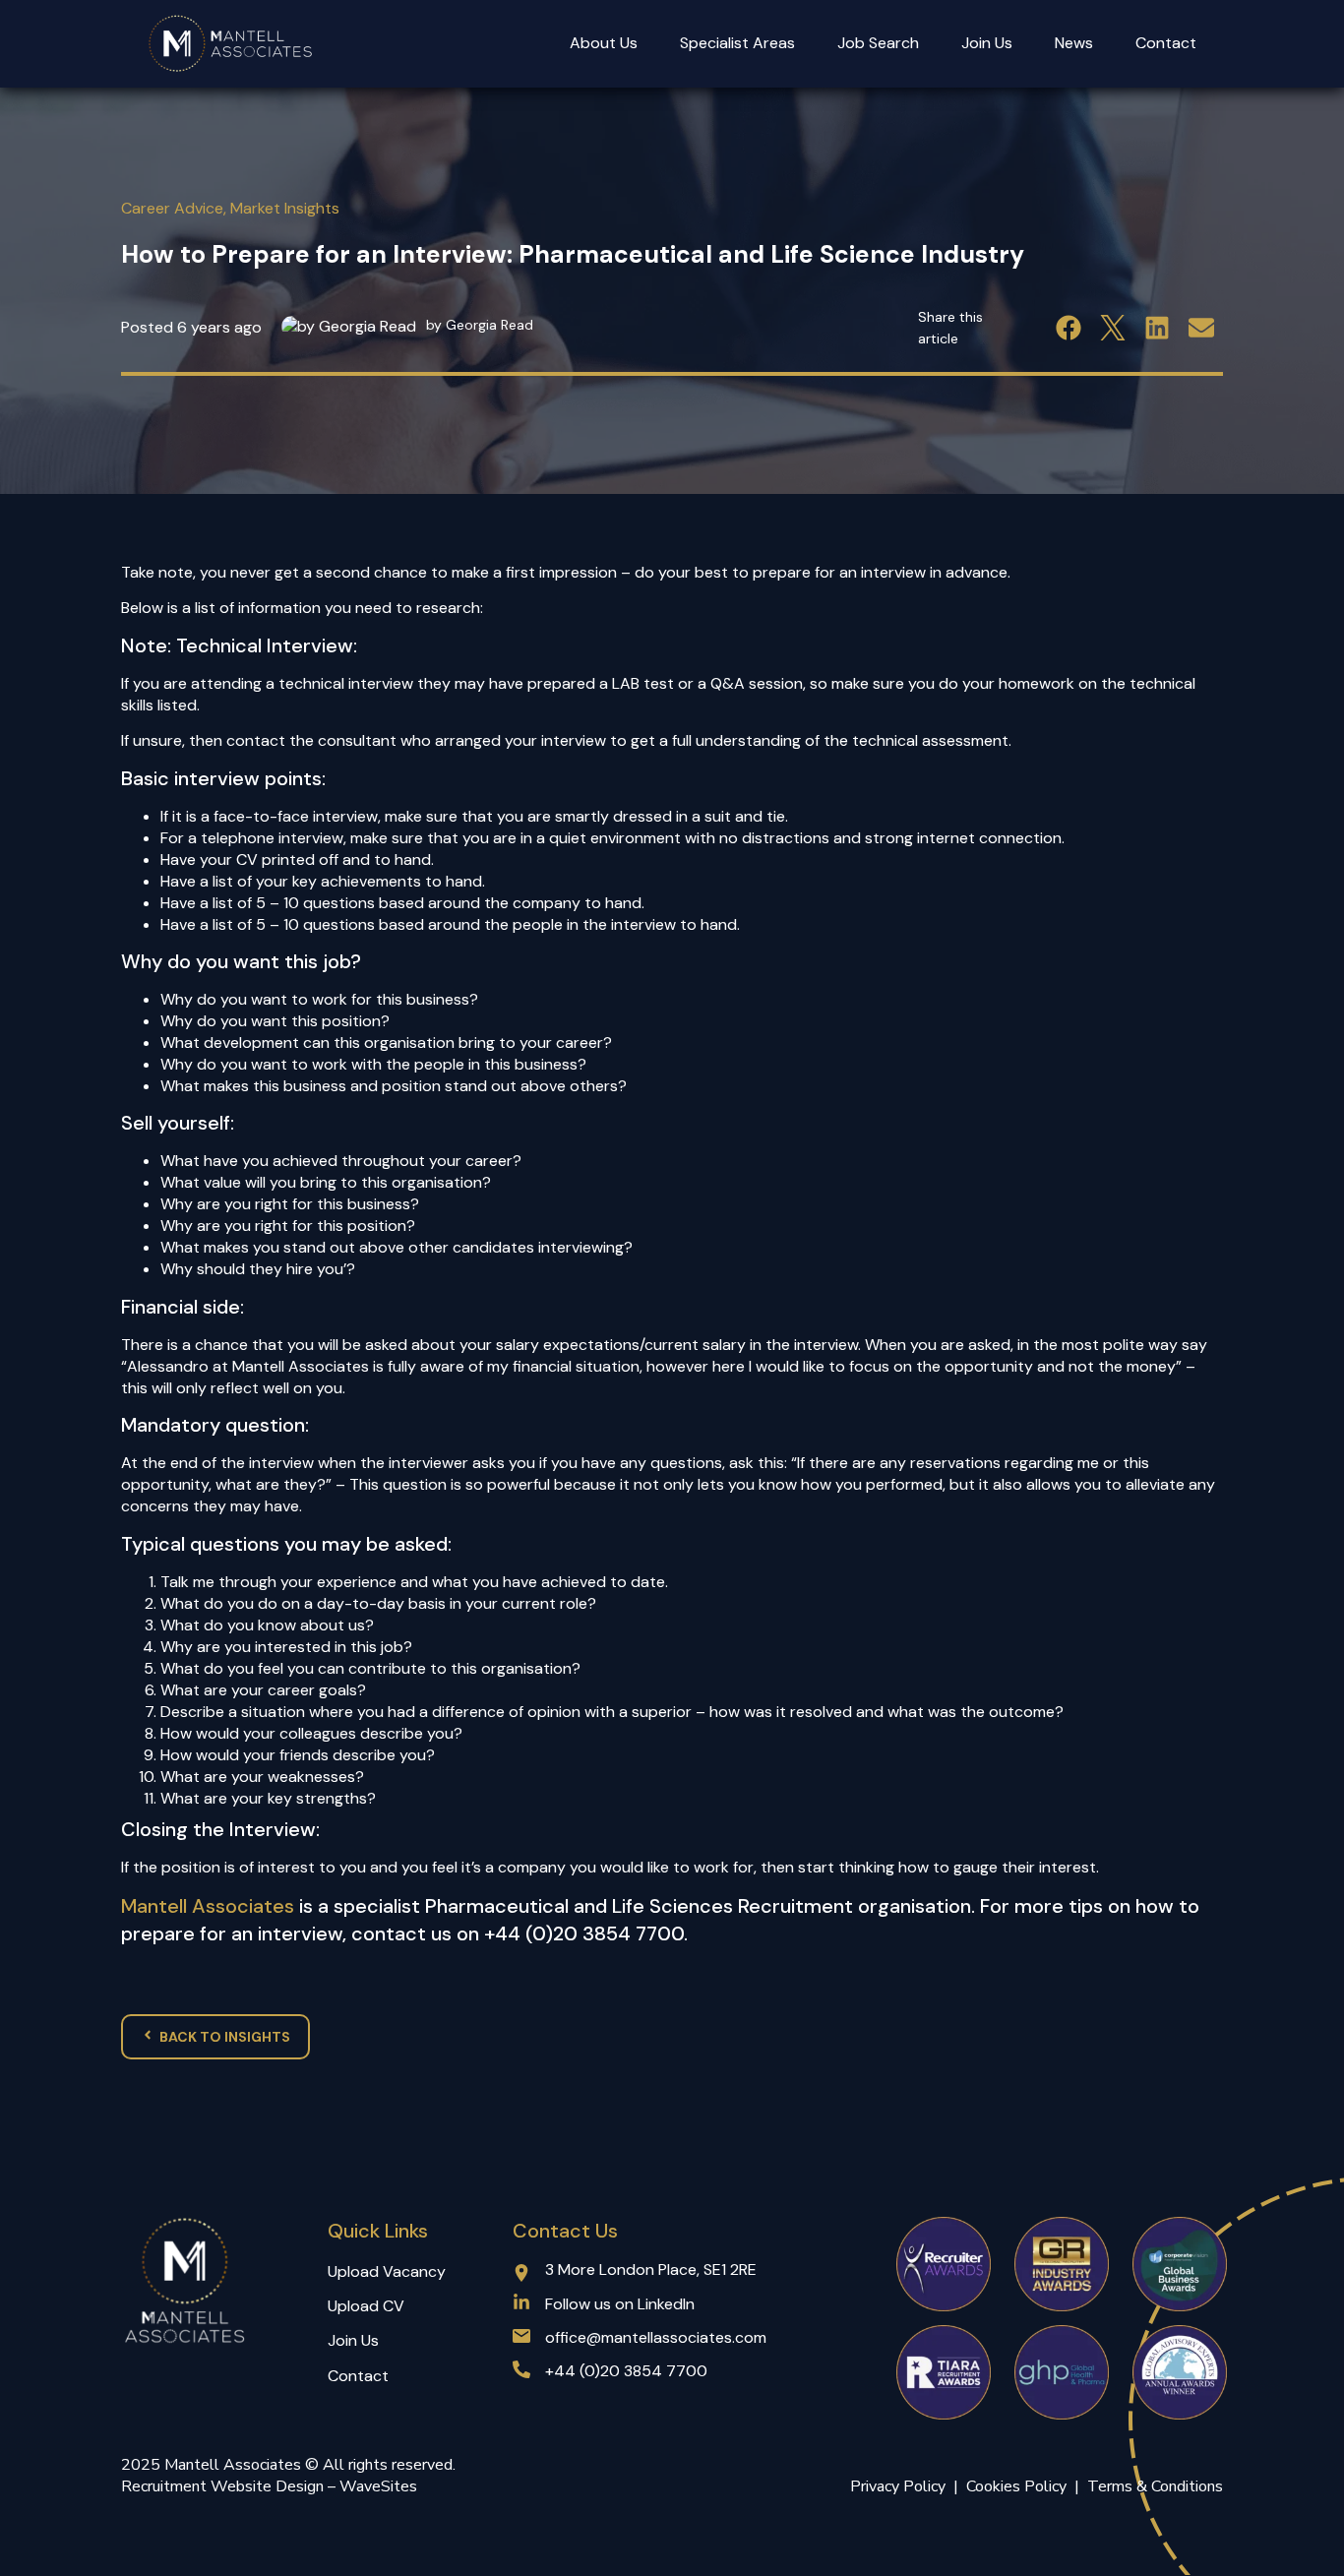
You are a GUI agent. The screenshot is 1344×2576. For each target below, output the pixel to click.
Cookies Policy (1020, 2486)
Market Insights (285, 208)
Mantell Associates (208, 1906)
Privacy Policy (898, 2486)
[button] (1068, 327)
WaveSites (378, 2486)
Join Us (987, 43)
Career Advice (172, 208)
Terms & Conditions (1155, 2486)
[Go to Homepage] (231, 44)
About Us (604, 43)
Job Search (878, 43)
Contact (1166, 43)
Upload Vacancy (387, 2271)
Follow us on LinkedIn (620, 2304)
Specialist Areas (737, 43)
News (1074, 43)
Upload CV (366, 2306)
